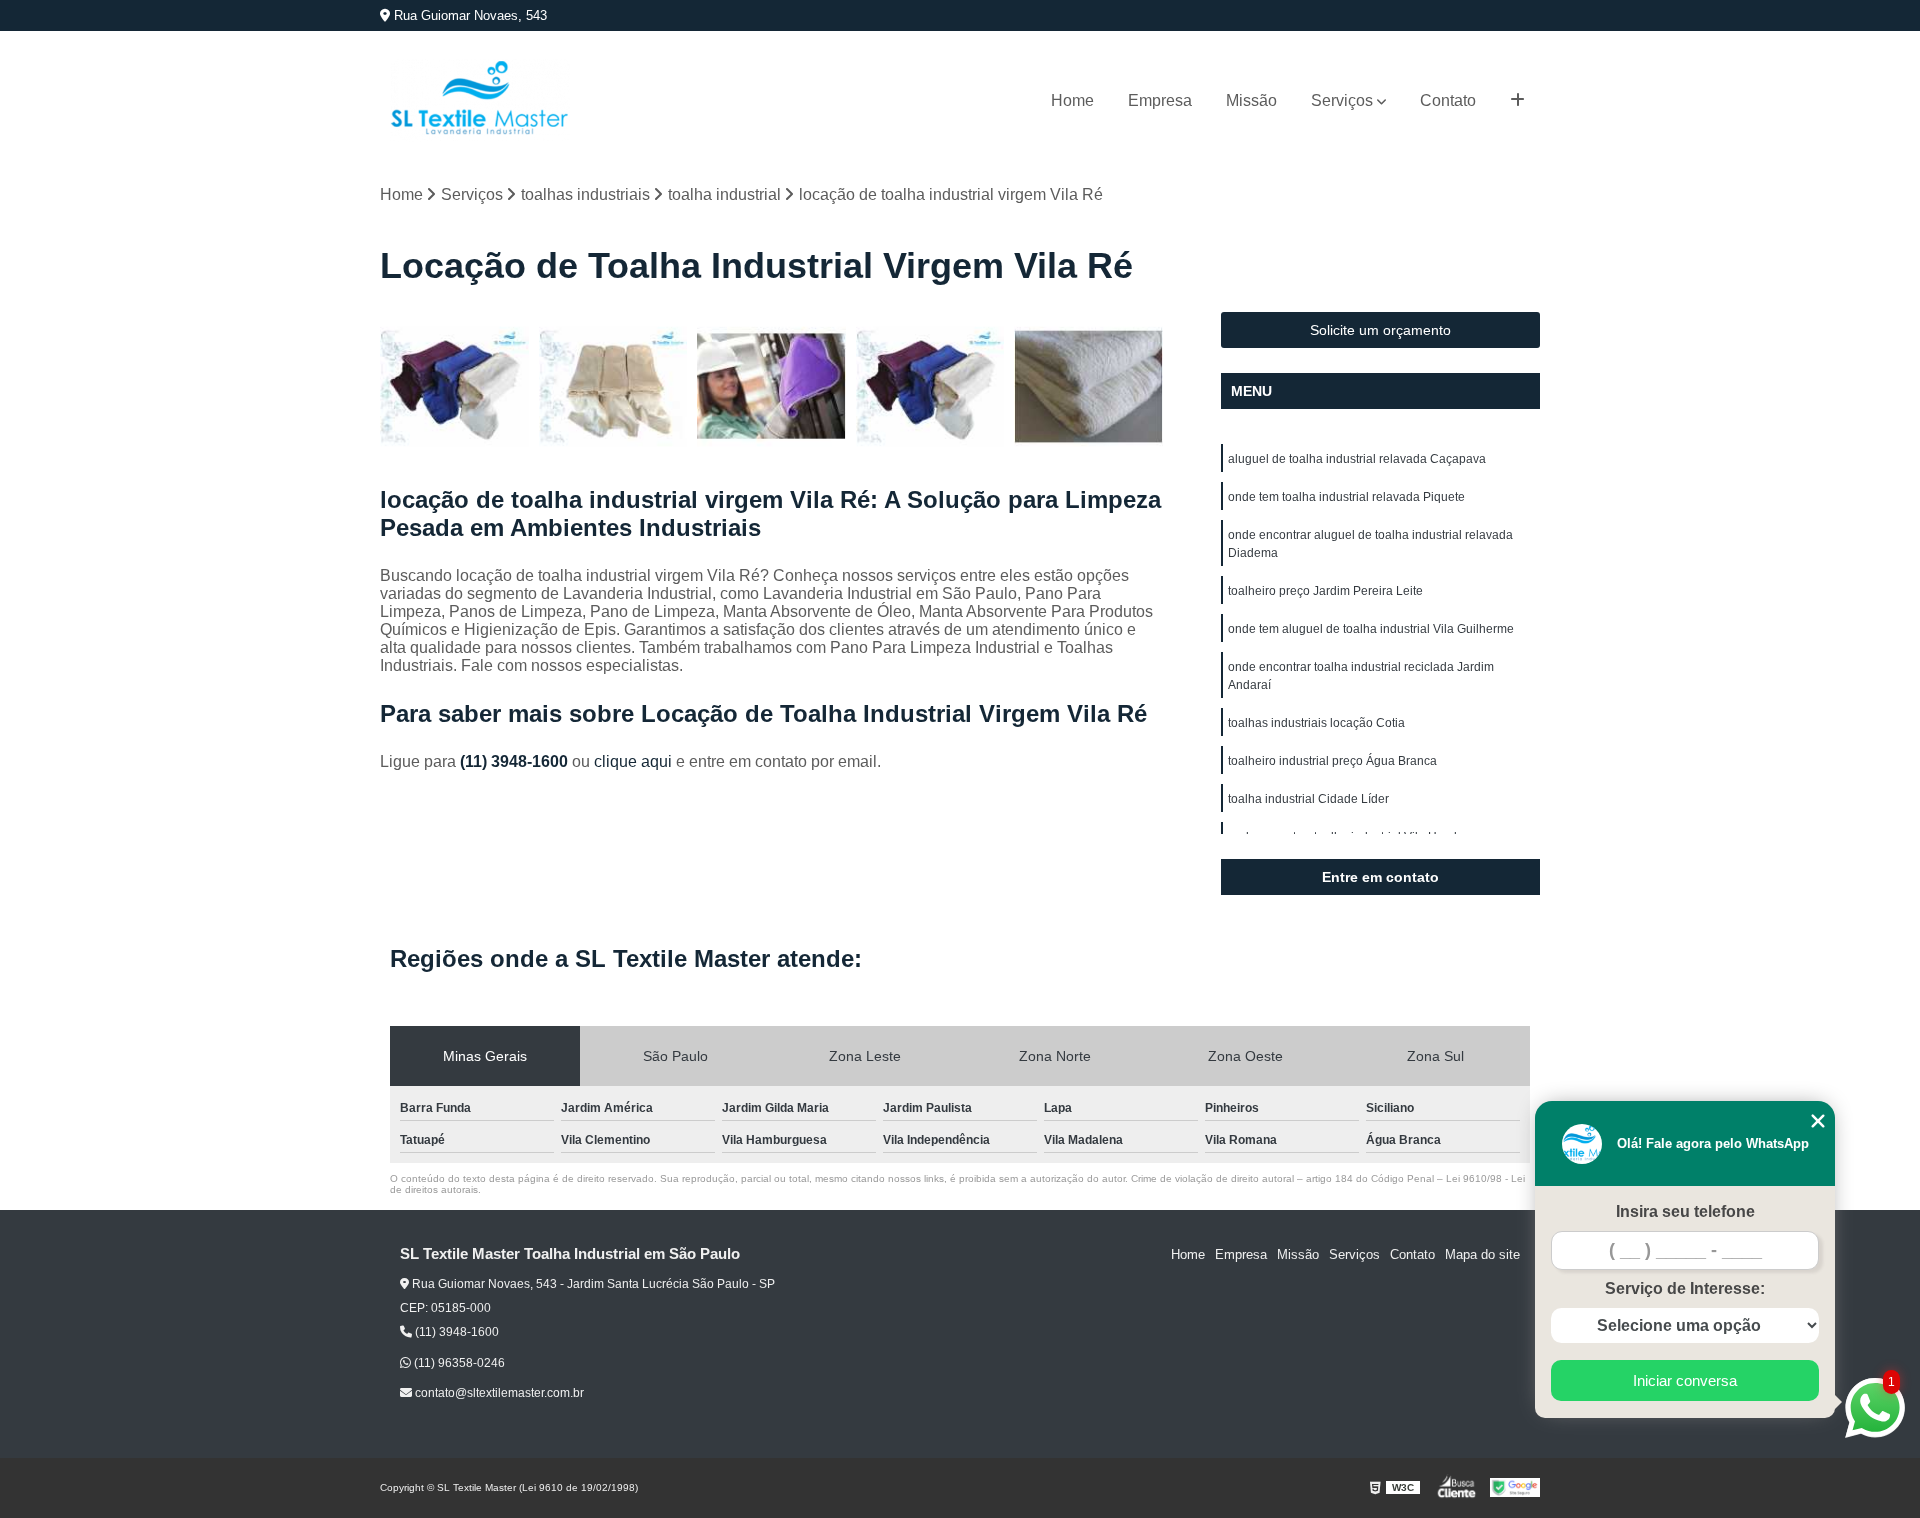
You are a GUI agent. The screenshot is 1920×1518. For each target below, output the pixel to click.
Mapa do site (1482, 1254)
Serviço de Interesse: (1685, 1288)
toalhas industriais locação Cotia (1316, 723)
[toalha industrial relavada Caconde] (930, 386)
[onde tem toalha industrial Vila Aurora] (613, 386)
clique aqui (633, 761)
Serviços (1342, 100)
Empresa (1160, 100)
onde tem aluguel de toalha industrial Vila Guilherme (1371, 629)
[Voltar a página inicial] (480, 100)
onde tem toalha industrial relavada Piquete (1346, 497)
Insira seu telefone (1685, 1211)
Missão (1251, 100)
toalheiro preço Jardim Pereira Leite (1325, 591)
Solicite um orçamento (1380, 330)
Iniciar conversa (1685, 1380)
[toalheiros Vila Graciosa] (771, 386)
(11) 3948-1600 (516, 761)
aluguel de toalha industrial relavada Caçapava (1357, 459)
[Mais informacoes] (1517, 101)
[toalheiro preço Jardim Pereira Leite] (454, 386)
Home (1072, 100)
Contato (1448, 100)
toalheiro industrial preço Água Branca (1332, 761)
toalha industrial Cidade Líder (1308, 799)
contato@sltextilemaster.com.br (498, 1393)
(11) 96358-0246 (458, 1363)
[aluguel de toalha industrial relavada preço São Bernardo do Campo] (1088, 386)
